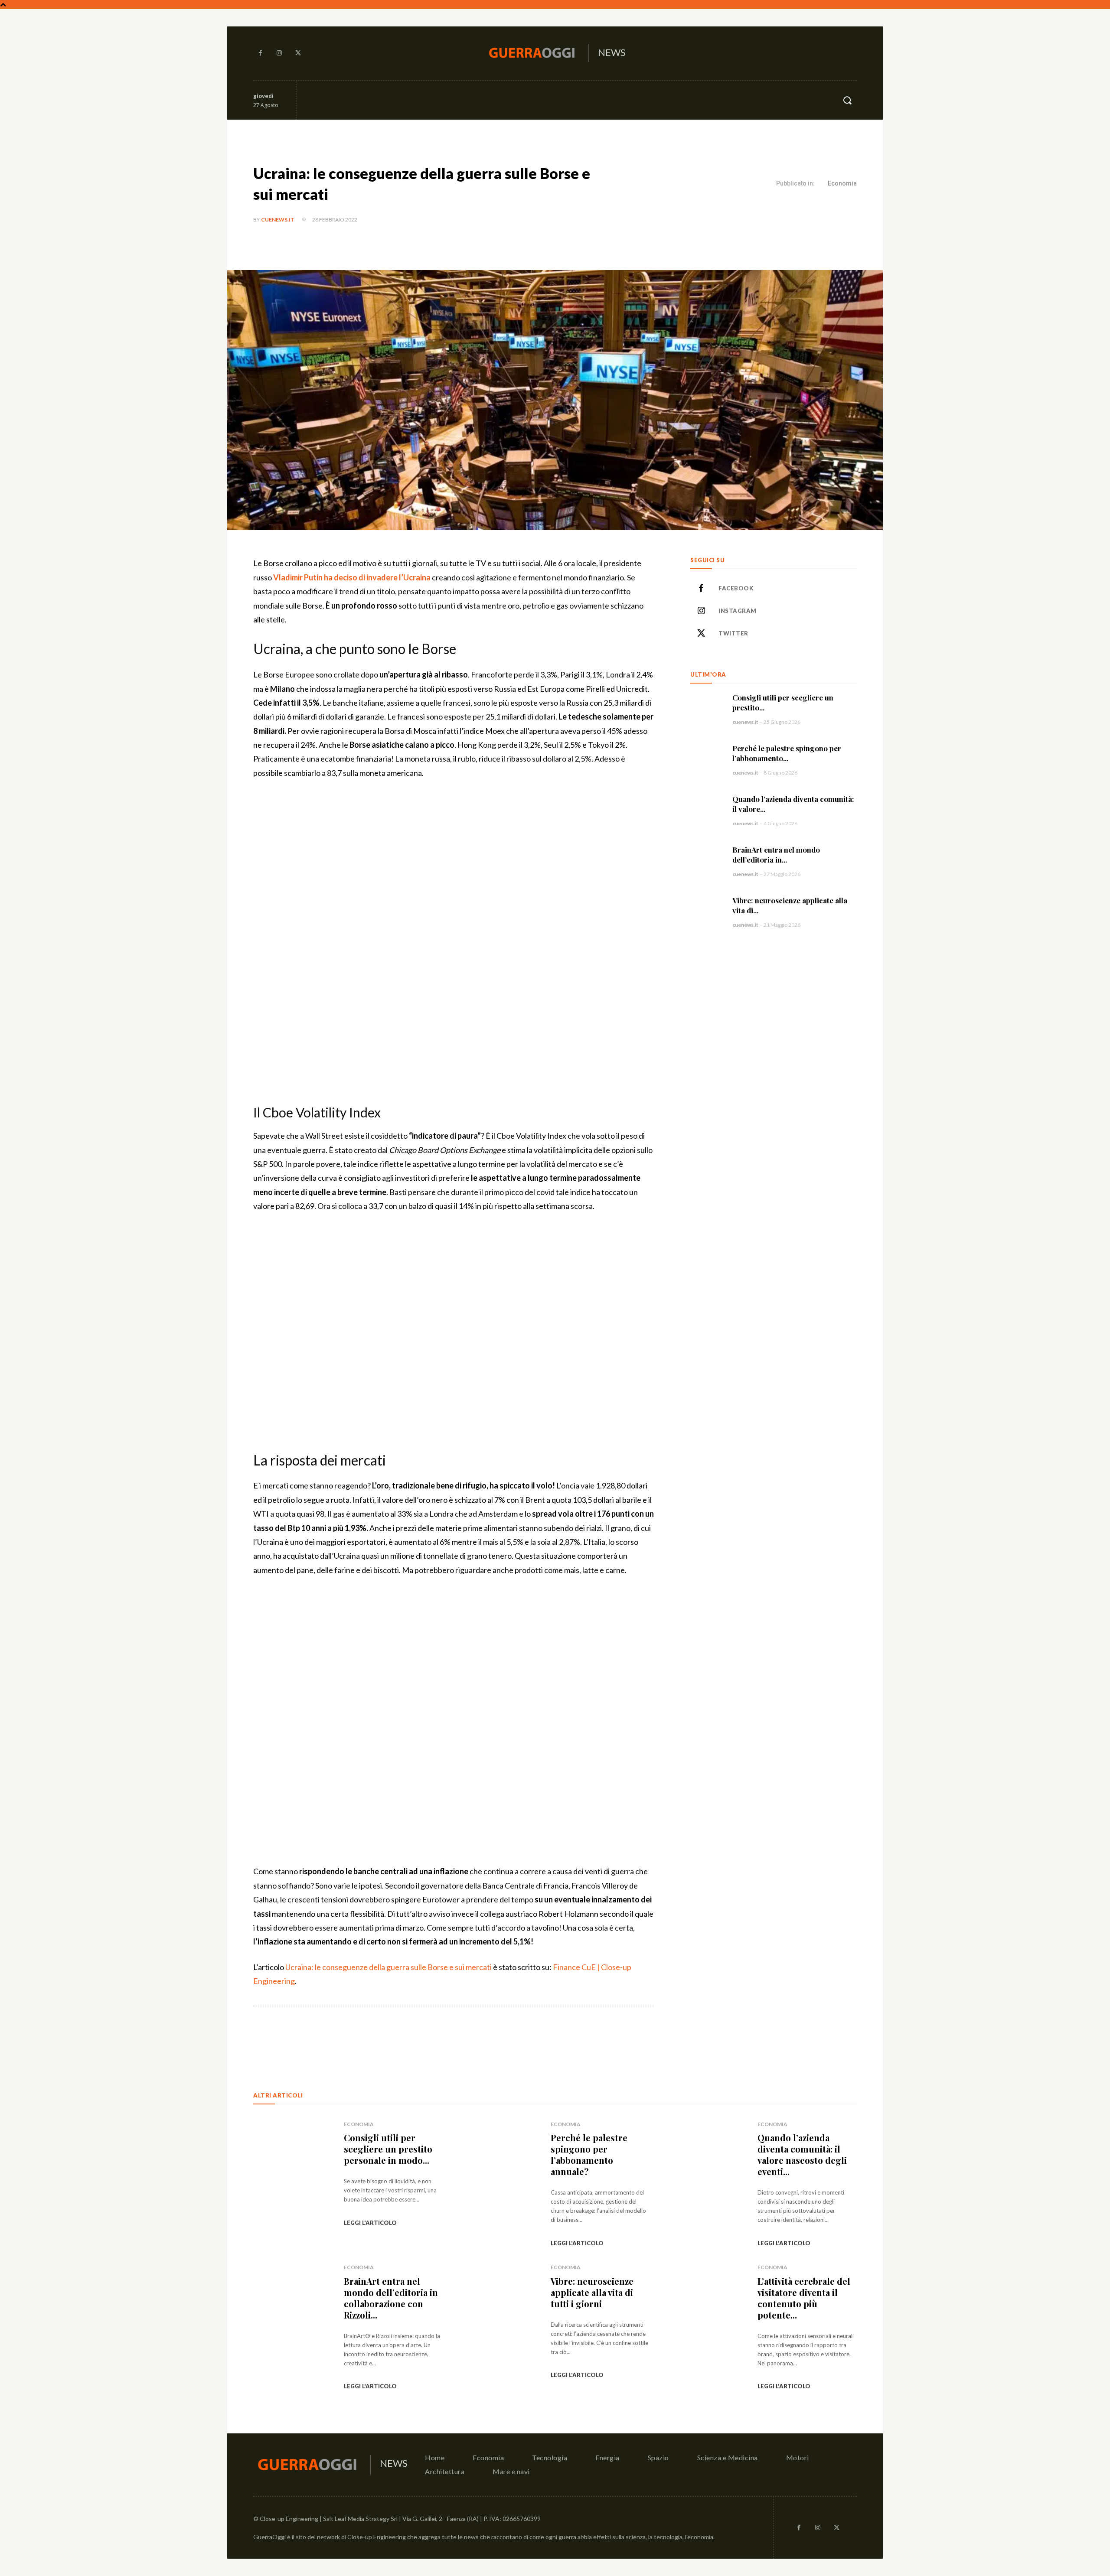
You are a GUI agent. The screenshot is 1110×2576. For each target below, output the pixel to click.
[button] (847, 100)
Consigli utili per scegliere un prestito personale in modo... (388, 2149)
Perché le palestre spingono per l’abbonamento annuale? (589, 2154)
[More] (396, 2037)
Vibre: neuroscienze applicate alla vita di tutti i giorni (592, 2292)
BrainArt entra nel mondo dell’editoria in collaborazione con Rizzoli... (391, 2298)
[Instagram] (280, 53)
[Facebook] (261, 53)
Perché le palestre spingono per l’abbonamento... (787, 753)
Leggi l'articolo (370, 2223)
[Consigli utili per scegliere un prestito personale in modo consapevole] (707, 709)
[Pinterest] (356, 2037)
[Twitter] (298, 53)
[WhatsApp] (375, 2037)
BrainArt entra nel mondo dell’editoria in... (776, 855)
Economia (842, 183)
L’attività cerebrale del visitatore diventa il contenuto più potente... (804, 2298)
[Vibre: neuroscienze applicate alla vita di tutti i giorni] (707, 912)
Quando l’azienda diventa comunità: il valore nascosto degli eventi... (802, 2154)
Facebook (736, 588)
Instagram (738, 611)
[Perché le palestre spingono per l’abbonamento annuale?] (707, 760)
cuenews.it (278, 220)
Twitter (733, 633)
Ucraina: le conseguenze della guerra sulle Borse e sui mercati (388, 1967)
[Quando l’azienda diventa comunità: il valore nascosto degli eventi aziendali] (707, 810)
